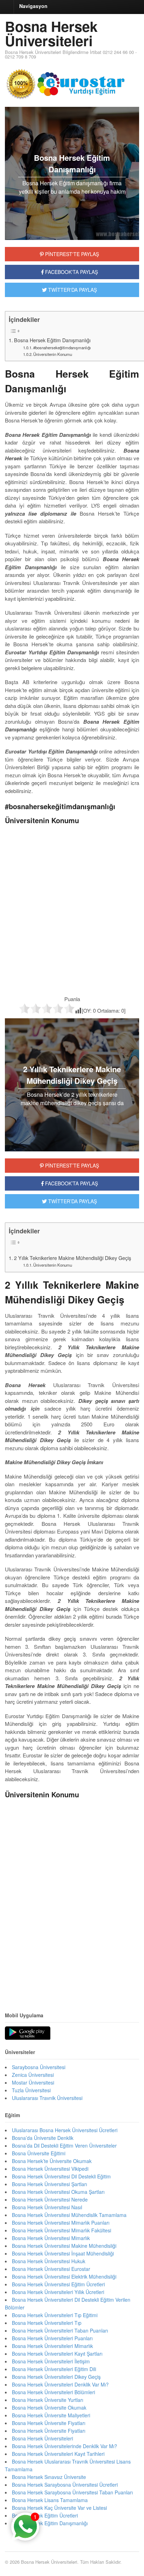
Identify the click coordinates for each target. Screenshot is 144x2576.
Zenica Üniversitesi (33, 2075)
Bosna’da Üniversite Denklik (43, 2138)
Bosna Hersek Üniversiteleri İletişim (51, 2361)
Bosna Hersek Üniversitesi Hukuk (49, 2261)
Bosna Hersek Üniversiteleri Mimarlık (52, 2346)
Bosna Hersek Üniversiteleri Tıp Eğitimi (55, 2315)
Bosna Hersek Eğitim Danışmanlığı (52, 340)
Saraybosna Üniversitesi (39, 2067)
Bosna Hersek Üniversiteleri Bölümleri (53, 2392)
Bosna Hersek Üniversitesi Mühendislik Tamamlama (69, 2215)
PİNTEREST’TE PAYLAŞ (71, 1165)
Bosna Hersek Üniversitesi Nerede (50, 2199)
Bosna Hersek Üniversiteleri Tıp (47, 2323)
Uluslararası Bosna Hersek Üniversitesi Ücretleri (65, 2130)
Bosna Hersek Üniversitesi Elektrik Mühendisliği (64, 2277)
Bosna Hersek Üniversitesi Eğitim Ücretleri (58, 2284)
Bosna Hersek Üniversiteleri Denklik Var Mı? (60, 2384)
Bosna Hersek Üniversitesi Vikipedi (50, 2169)
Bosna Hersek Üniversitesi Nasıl (47, 2207)
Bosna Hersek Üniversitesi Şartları (49, 2184)
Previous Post (72, 1980)
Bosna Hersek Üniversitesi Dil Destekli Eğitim (61, 2176)
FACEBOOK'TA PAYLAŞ (71, 272)
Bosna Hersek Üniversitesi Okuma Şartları (58, 2192)
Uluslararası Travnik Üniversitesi (47, 2098)
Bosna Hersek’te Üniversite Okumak (52, 2161)
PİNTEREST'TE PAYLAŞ (71, 254)
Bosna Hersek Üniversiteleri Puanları (52, 2338)
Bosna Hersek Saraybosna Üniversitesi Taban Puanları (72, 2492)
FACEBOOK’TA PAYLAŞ (71, 1183)
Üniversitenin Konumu (53, 354)
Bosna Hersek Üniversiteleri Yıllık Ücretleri (58, 2292)
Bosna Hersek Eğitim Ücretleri (45, 2515)
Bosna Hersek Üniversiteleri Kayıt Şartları (57, 2354)
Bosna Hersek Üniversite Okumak (49, 2408)
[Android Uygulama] (28, 2033)
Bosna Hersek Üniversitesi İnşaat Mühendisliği (63, 2253)
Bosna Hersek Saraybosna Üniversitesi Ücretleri (65, 2485)
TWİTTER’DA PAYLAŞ (72, 1201)
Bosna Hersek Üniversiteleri (51, 33)
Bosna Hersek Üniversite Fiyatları (49, 2423)
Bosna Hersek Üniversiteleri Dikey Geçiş (56, 2377)
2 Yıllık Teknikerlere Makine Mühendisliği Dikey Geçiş (73, 1258)
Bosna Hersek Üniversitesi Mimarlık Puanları (61, 2223)
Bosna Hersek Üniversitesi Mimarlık (51, 2238)
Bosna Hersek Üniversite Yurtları (48, 2400)
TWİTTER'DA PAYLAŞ (72, 290)
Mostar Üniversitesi (33, 2082)
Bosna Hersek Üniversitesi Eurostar (51, 2269)
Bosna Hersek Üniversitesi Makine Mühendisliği (64, 2246)
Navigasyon (33, 6)
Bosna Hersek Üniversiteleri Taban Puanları (60, 2330)
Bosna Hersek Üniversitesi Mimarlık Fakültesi (62, 2230)
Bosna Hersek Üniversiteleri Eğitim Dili (54, 2369)
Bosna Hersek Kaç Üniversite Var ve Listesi (59, 2508)
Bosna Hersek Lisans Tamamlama (50, 2500)
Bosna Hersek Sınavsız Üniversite (49, 2477)
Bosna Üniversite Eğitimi (39, 2153)
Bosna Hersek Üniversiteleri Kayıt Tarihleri (58, 2454)
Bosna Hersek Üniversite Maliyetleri (51, 2415)
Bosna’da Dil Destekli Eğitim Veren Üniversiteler (64, 2145)
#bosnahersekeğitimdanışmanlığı (62, 347)
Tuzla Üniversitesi (31, 2090)
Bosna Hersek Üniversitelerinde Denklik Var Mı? (64, 2446)
